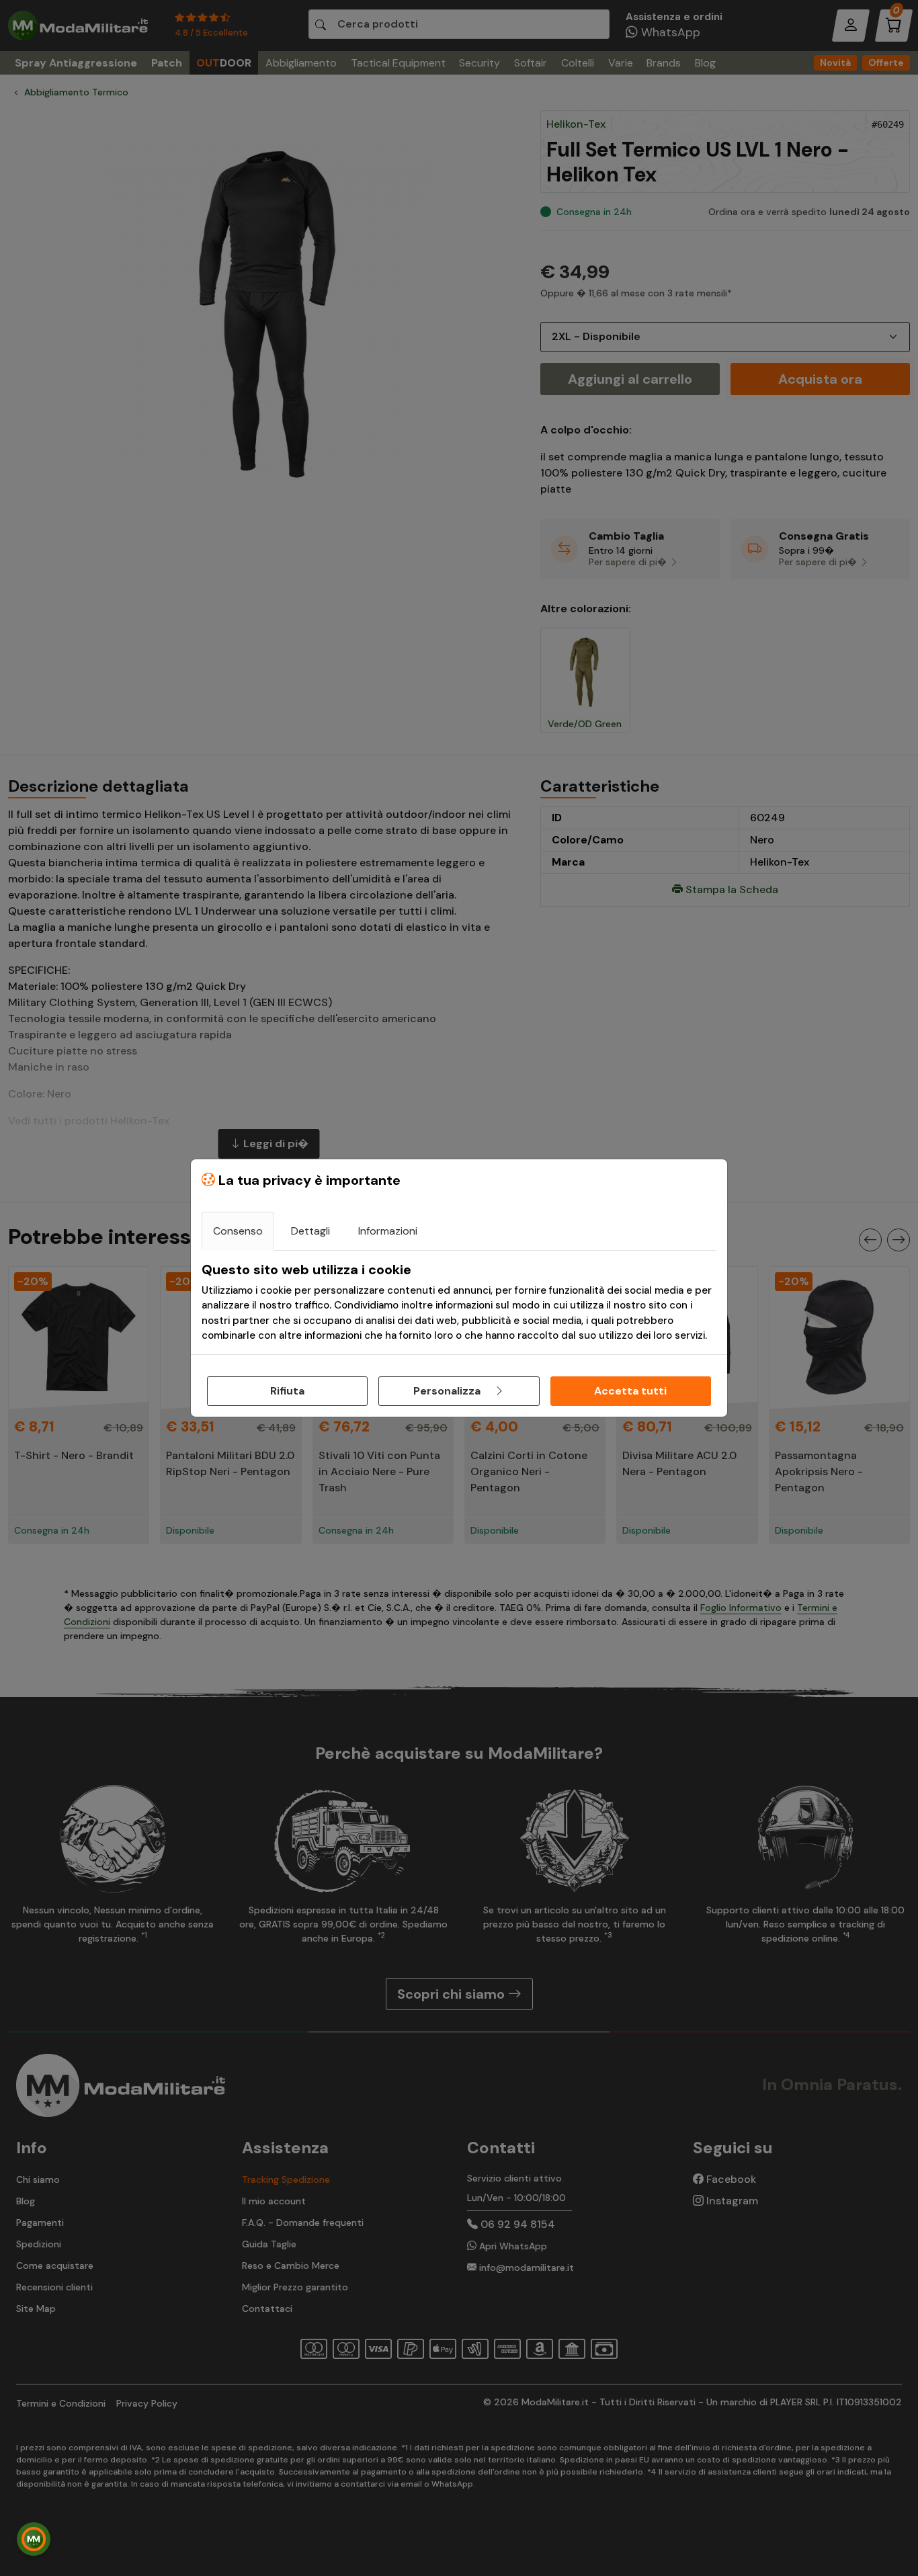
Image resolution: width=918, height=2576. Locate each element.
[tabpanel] (459, 1302)
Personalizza (448, 1391)
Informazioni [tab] (388, 1231)
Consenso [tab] (238, 1231)
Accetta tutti (630, 1391)
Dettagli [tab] (310, 1231)
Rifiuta (287, 1391)
